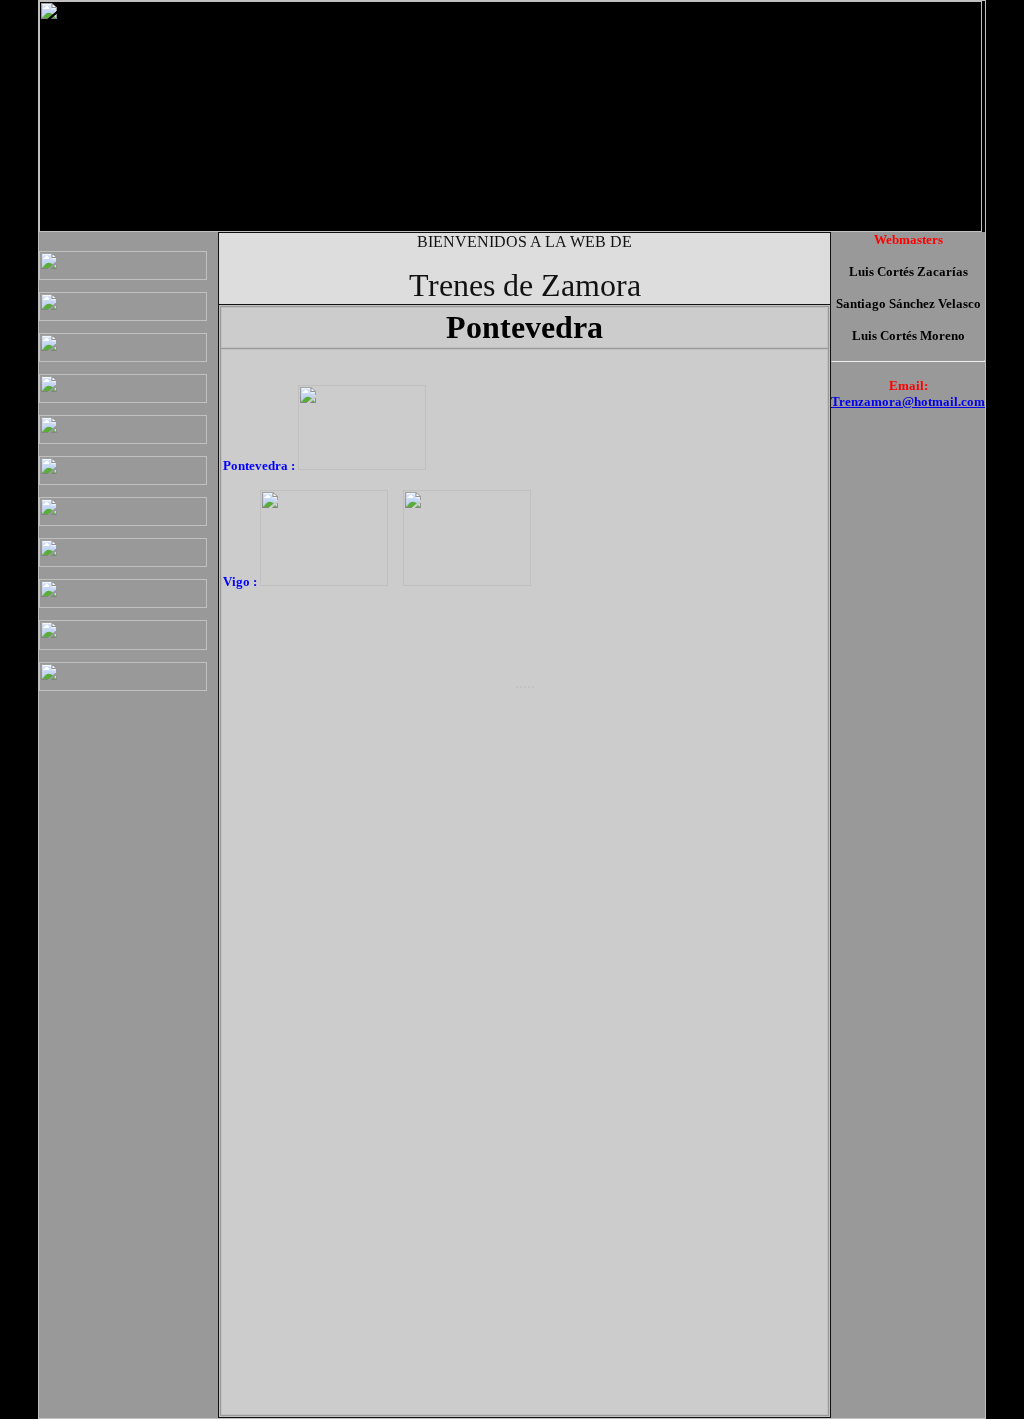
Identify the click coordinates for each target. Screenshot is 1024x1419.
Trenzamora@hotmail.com (908, 401)
